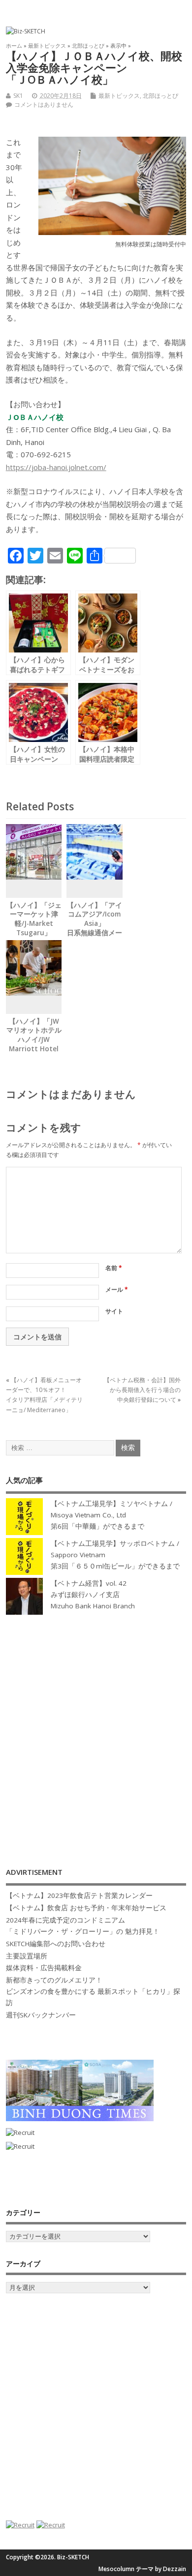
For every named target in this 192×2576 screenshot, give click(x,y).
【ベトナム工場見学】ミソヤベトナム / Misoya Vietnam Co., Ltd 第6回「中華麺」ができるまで (112, 1515)
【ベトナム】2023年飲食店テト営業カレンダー (79, 1895)
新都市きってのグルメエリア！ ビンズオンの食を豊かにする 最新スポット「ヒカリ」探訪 (93, 1991)
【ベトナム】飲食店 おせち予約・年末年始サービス (86, 1908)
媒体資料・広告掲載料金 (44, 1968)
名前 (114, 1268)
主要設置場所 (27, 1956)
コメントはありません (44, 104)
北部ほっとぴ (160, 96)
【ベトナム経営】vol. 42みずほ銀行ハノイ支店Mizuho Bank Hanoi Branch (93, 1595)
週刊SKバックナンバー (41, 2015)
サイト (114, 1311)
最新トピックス (119, 96)
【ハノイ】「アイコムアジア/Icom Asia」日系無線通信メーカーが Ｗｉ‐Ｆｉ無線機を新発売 (95, 929)
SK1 (18, 96)
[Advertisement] (96, 1731)
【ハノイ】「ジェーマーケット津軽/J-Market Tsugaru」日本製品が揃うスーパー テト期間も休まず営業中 (34, 933)
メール (117, 1289)
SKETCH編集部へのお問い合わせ (56, 1944)
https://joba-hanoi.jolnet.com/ (56, 467)
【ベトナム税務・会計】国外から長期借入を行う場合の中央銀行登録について (142, 1390)
